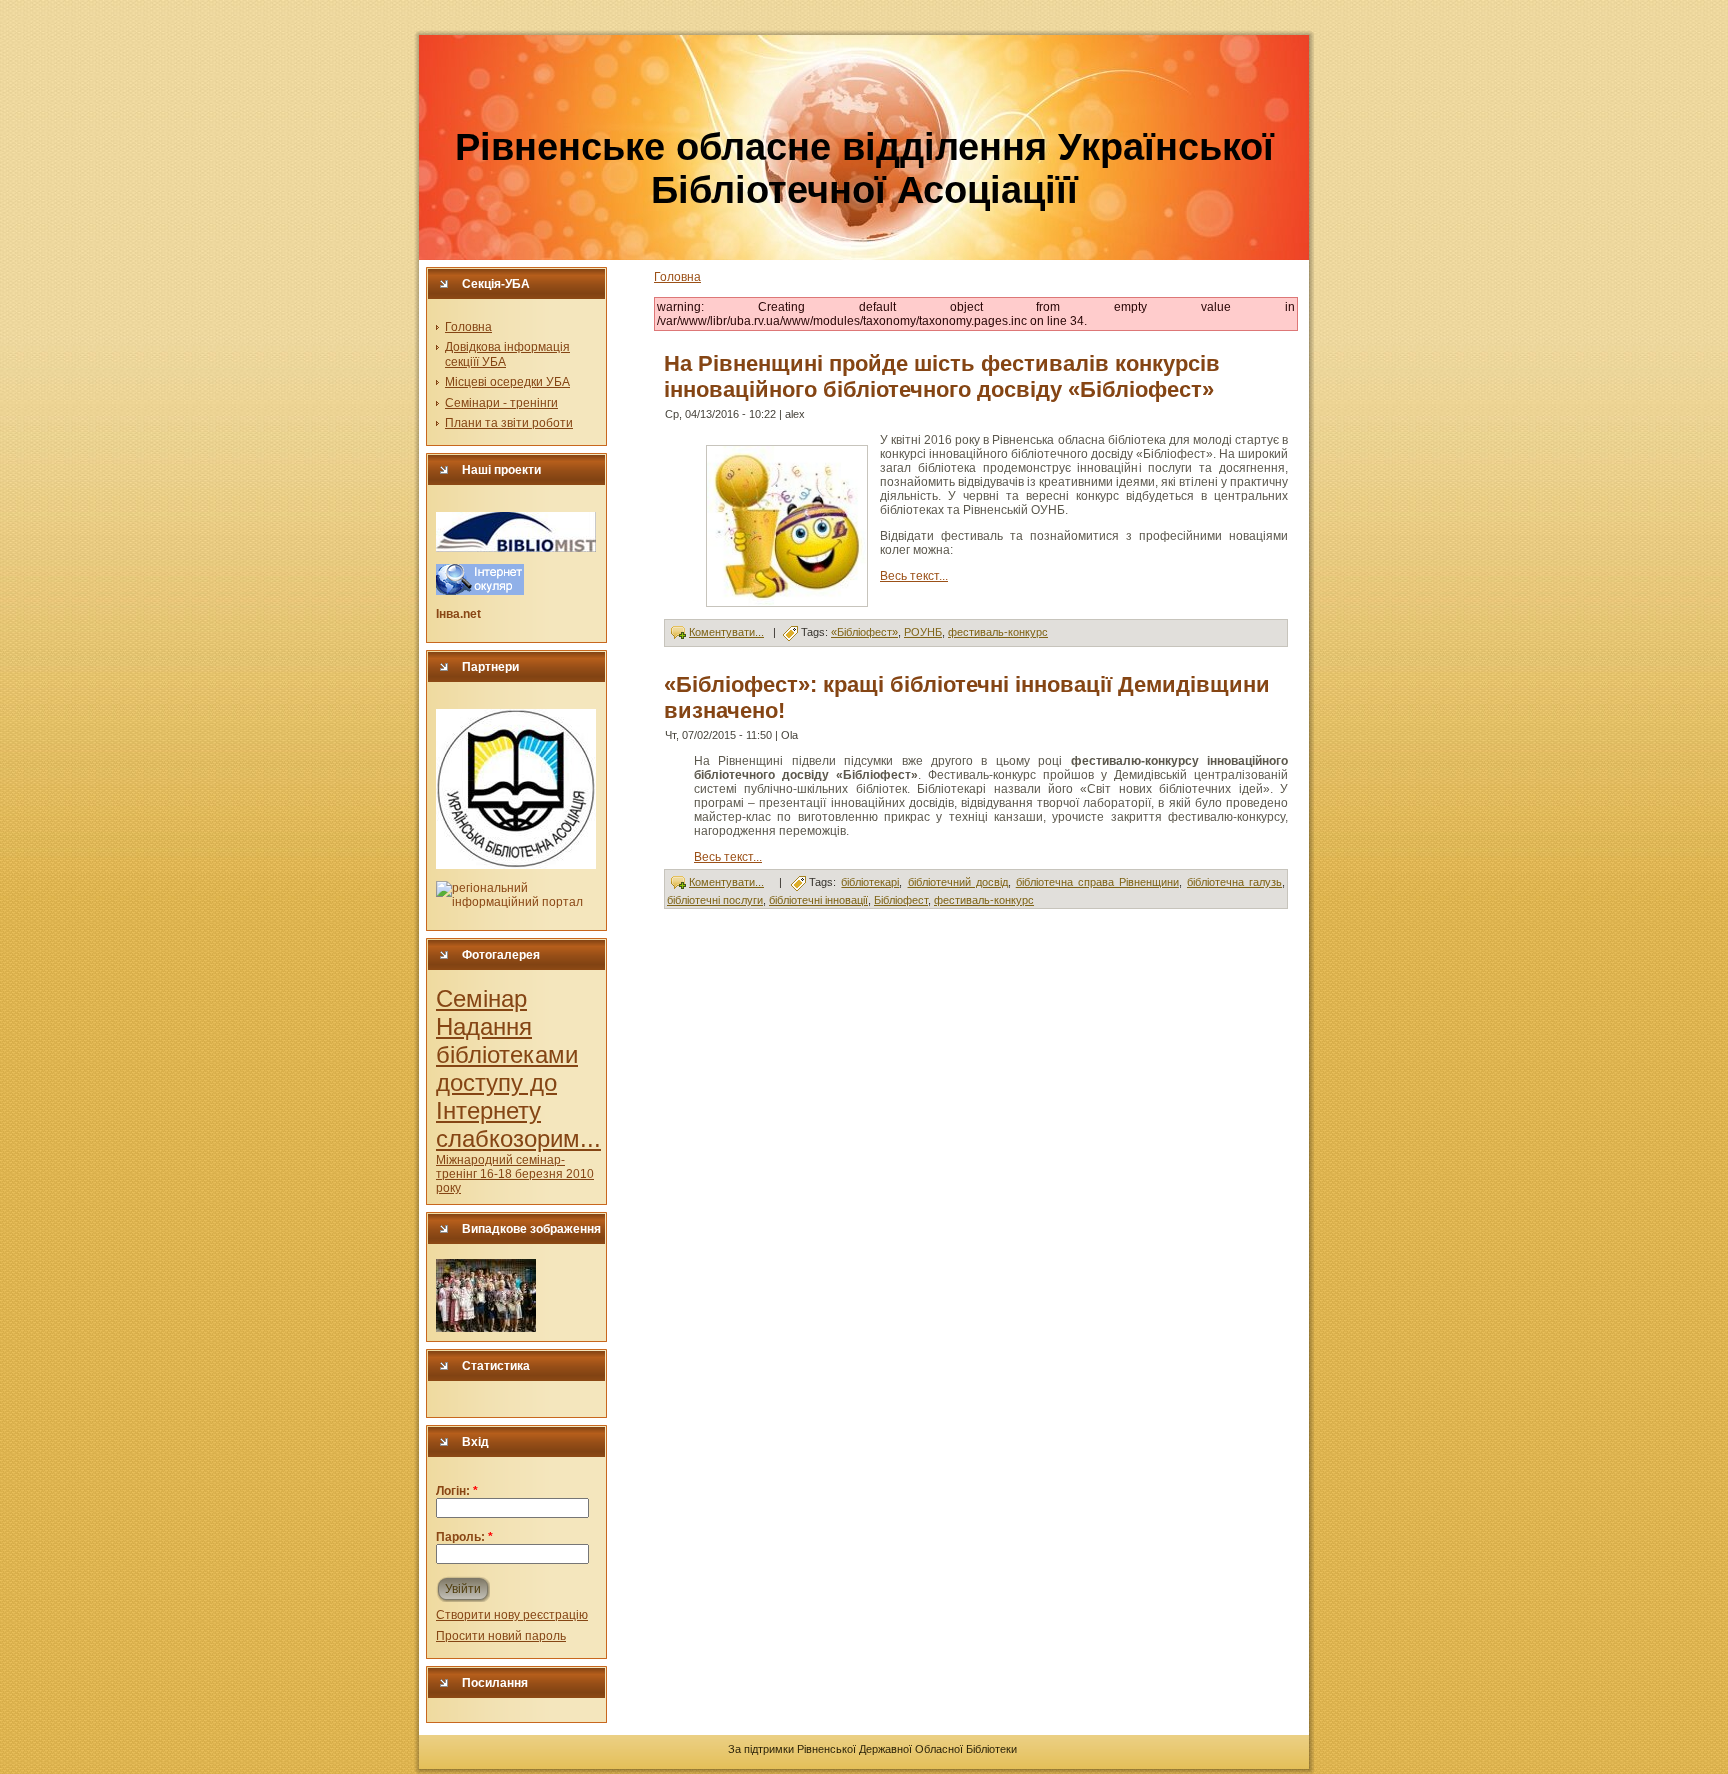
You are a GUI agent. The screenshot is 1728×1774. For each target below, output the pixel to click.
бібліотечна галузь (1234, 882)
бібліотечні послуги (715, 900)
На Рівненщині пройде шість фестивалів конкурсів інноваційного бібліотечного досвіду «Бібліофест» (942, 376)
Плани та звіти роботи (509, 423)
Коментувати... (726, 632)
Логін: (457, 1491)
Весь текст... (914, 576)
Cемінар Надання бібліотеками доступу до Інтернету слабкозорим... (518, 1068)
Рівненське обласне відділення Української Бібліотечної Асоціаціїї (864, 168)
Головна (468, 327)
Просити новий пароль (501, 1636)
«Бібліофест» (864, 632)
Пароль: (464, 1537)
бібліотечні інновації (818, 900)
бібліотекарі (870, 882)
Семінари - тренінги (501, 403)
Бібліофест (901, 900)
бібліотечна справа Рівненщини (1097, 882)
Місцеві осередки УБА (507, 382)
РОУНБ (923, 632)
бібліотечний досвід (958, 882)
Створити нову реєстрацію (512, 1615)
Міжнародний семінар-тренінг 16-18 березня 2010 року (515, 1174)
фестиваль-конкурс (998, 632)
